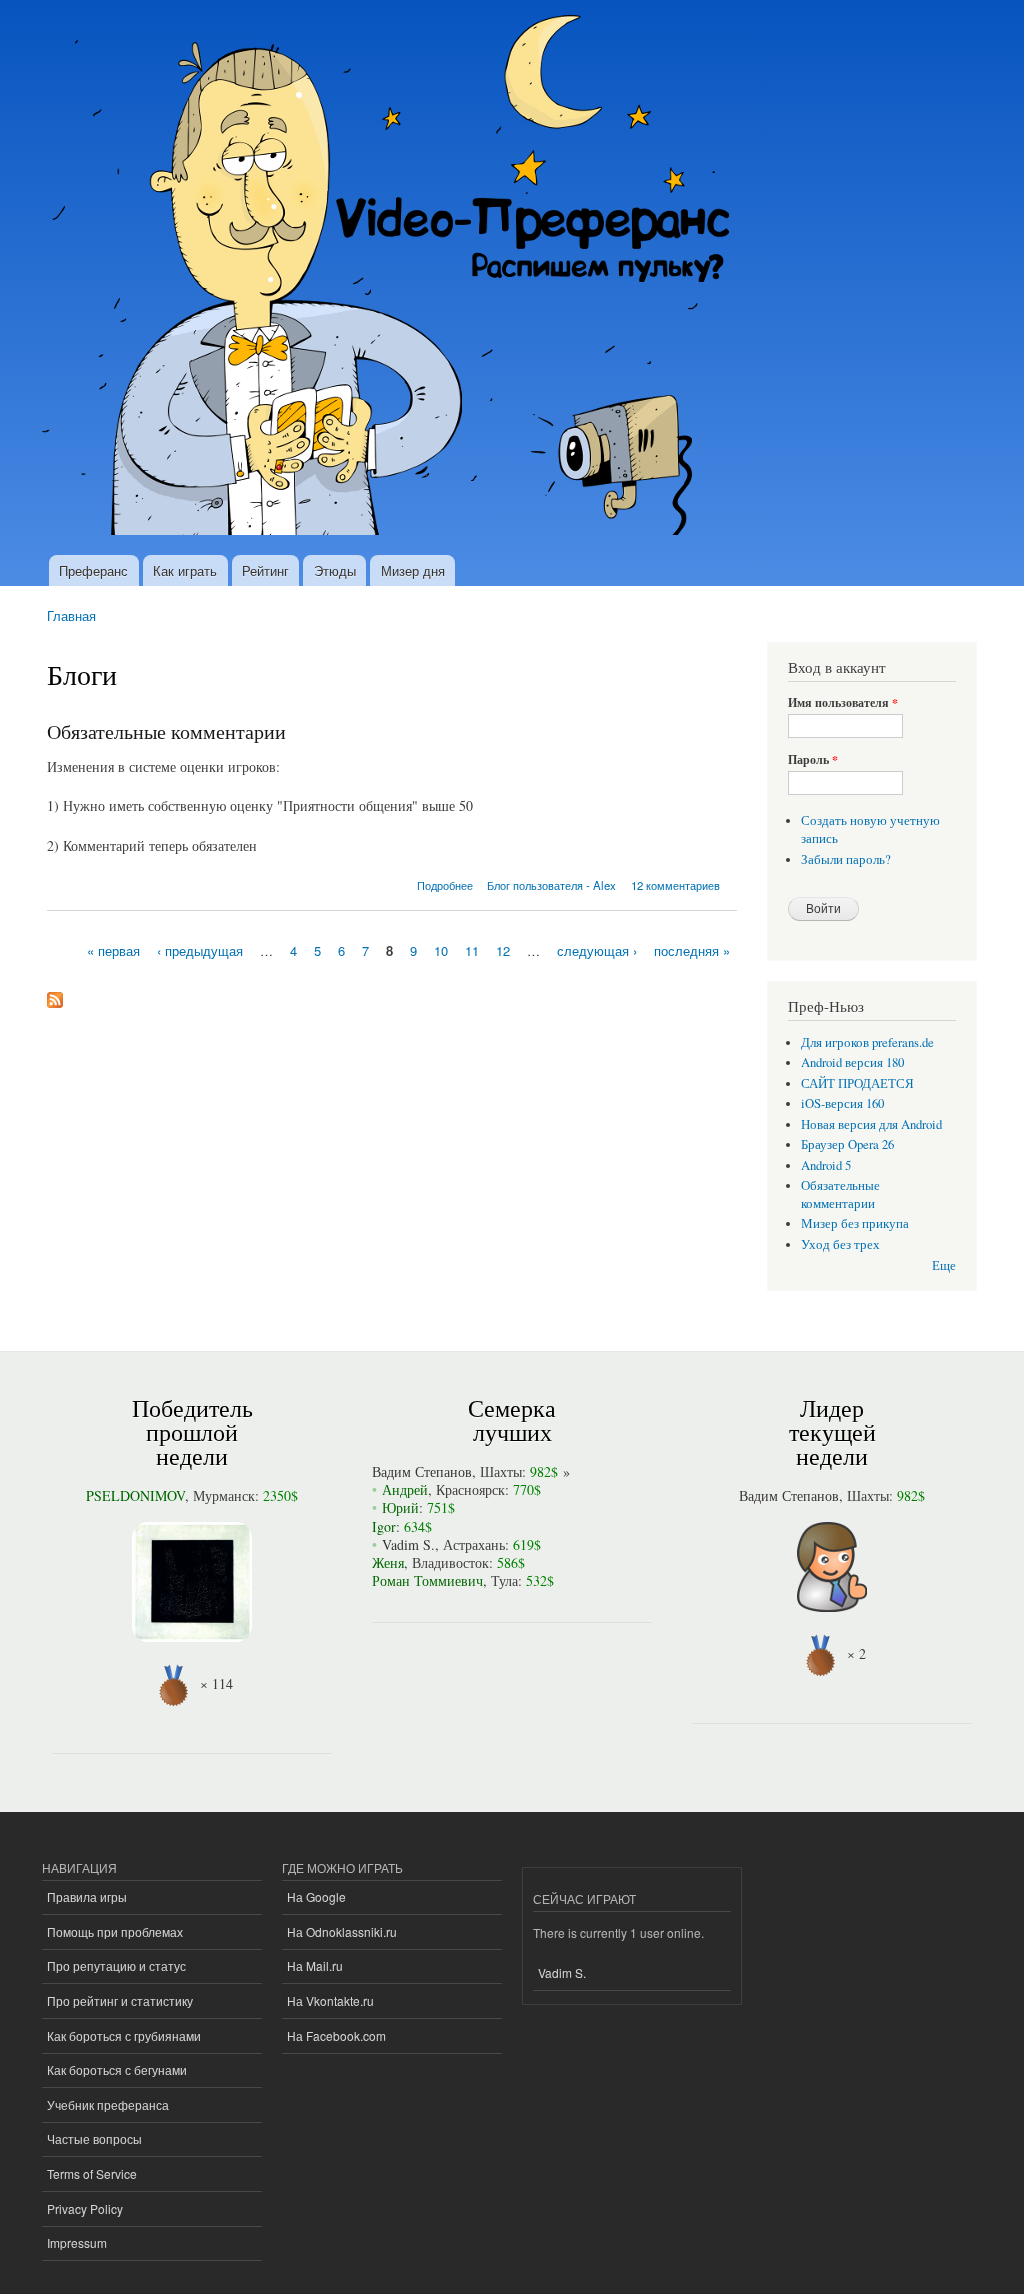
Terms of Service (92, 2173)
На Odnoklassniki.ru (342, 1931)
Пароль (813, 760)
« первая (113, 950)
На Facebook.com (336, 2035)
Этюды (335, 570)
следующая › (597, 950)
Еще (944, 1265)
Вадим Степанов (422, 1471)
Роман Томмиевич (427, 1580)
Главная (71, 615)
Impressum (77, 2242)
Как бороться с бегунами (117, 2069)
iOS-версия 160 (842, 1103)
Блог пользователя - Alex (551, 885)
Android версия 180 (852, 1062)
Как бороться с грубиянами (124, 2035)
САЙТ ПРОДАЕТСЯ (857, 1083)
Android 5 (826, 1165)
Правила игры (87, 1896)
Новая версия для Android (871, 1124)
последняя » (692, 950)
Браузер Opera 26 (847, 1144)
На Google (316, 1896)
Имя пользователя (843, 703)
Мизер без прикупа (855, 1223)
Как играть (185, 570)
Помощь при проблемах (115, 1931)
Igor (384, 1526)
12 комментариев (675, 885)
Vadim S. (408, 1544)
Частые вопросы (94, 2138)
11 (472, 950)
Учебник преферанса (108, 2104)
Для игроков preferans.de (867, 1042)
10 (441, 950)
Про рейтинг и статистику (120, 2000)
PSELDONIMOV (135, 1495)
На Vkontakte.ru (330, 2000)
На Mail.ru (315, 1965)
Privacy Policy (85, 2208)
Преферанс (93, 570)
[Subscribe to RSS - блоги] (55, 995)
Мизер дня (413, 570)
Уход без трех (840, 1244)
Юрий (400, 1507)
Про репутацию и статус (116, 1965)
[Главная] (394, 277)
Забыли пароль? (846, 859)
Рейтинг (265, 570)
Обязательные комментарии (166, 731)
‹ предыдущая (200, 950)
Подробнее (445, 885)
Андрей (405, 1489)
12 (503, 950)
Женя (388, 1562)
